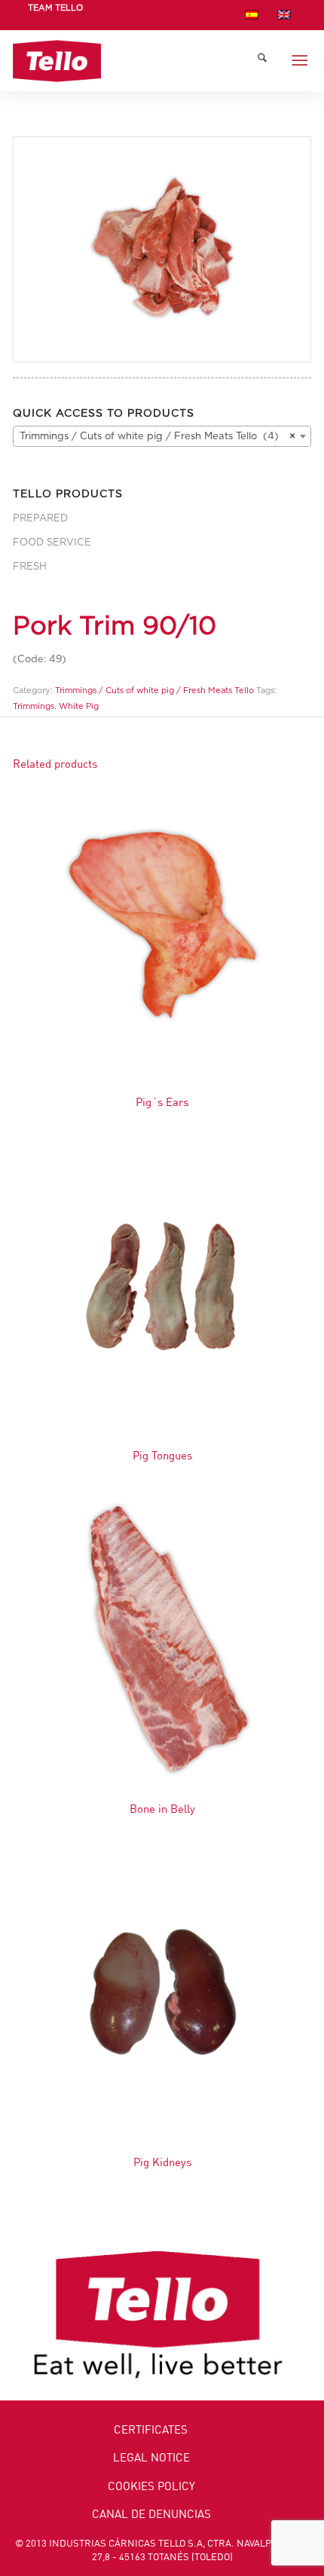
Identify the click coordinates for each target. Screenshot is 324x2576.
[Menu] (300, 61)
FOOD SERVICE (52, 543)
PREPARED (40, 519)
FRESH (30, 567)
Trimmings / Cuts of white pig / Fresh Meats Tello (154, 691)
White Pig (79, 706)
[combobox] (162, 436)
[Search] (262, 61)
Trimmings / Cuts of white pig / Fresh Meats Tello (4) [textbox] (157, 437)
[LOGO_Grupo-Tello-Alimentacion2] (132, 61)
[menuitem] (55, 17)
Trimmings (34, 706)
